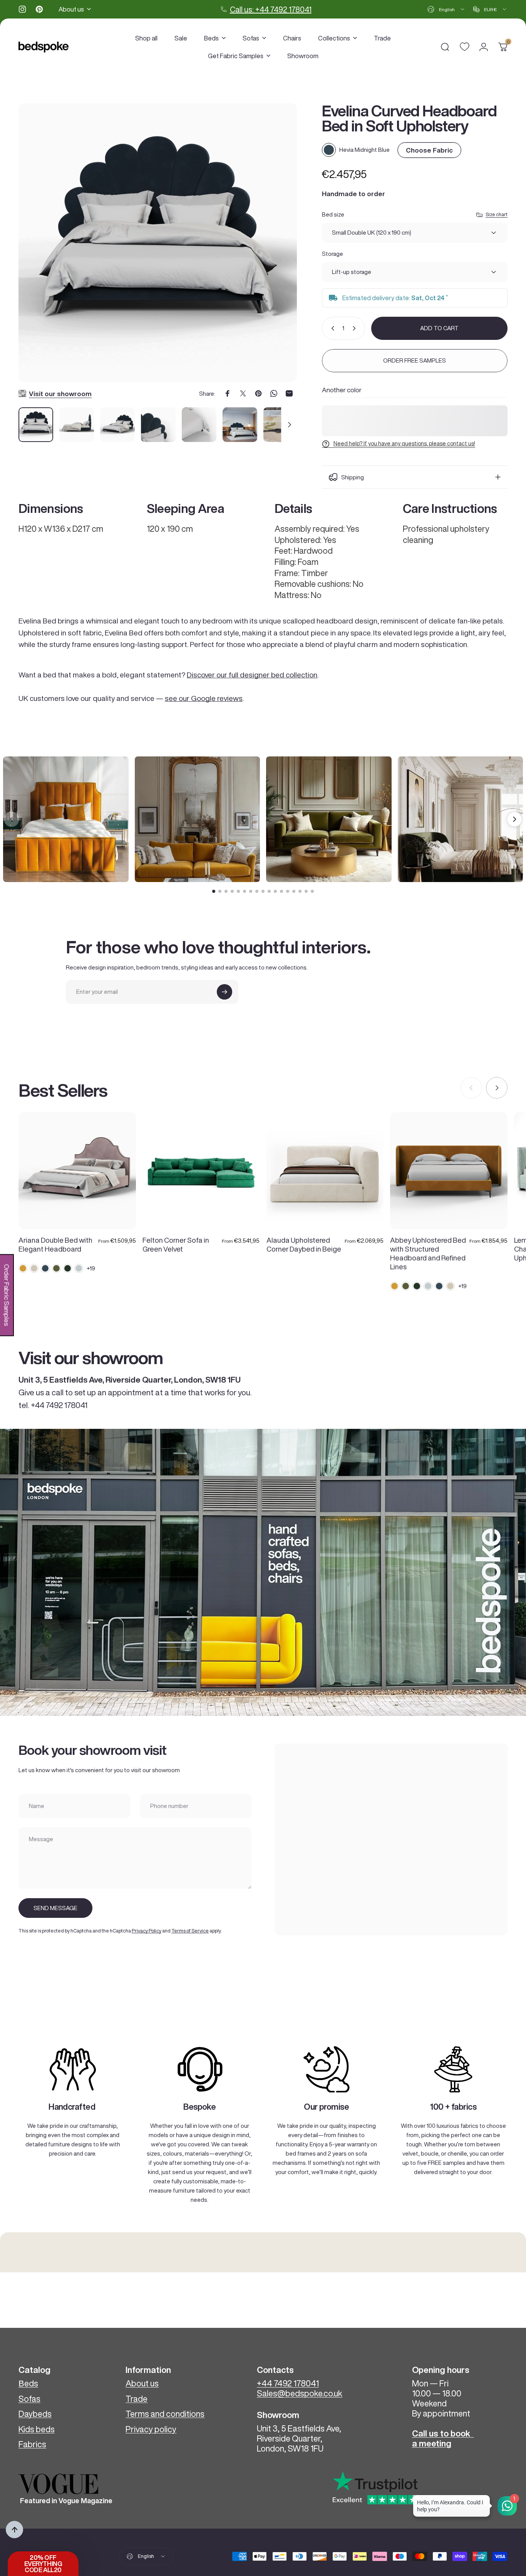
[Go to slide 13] (288, 891)
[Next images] (514, 819)
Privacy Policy (147, 1931)
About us (142, 2383)
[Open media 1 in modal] (158, 243)
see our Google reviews (204, 698)
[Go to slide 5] (238, 891)
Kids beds (37, 2429)
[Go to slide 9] (263, 891)
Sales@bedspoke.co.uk (300, 2393)
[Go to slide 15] (300, 891)
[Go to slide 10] (269, 891)
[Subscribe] (224, 992)
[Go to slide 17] (312, 891)
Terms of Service (190, 1931)
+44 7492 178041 (288, 2383)
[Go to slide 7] (251, 891)
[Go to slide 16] (306, 891)
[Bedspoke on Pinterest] (39, 9)
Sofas (29, 2399)
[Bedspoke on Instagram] (22, 9)
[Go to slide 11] (275, 891)
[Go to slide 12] (281, 891)
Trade (137, 2399)
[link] (73, 2069)
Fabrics (32, 2444)
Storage (333, 254)
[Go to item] (36, 425)
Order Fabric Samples (7, 1295)
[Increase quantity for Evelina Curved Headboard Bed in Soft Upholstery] (356, 328)
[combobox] (446, 9)
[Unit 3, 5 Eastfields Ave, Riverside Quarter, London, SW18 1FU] (391, 1839)
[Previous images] (12, 819)
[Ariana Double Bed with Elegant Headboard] (77, 1171)
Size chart (497, 214)
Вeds (28, 2383)
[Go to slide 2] (220, 891)
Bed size (333, 214)
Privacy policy (151, 2429)
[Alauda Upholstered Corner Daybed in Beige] (325, 1171)
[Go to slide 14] (294, 891)
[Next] (277, 252)
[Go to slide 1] (214, 891)
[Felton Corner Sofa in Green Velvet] (201, 1171)
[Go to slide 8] (257, 891)
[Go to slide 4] (232, 891)
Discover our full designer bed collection (252, 675)
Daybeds (35, 2414)
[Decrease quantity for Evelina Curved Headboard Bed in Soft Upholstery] (331, 328)
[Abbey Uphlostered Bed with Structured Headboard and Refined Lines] (449, 1171)
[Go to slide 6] (245, 891)
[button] (43, 2564)
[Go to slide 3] (226, 891)
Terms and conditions (165, 2414)
